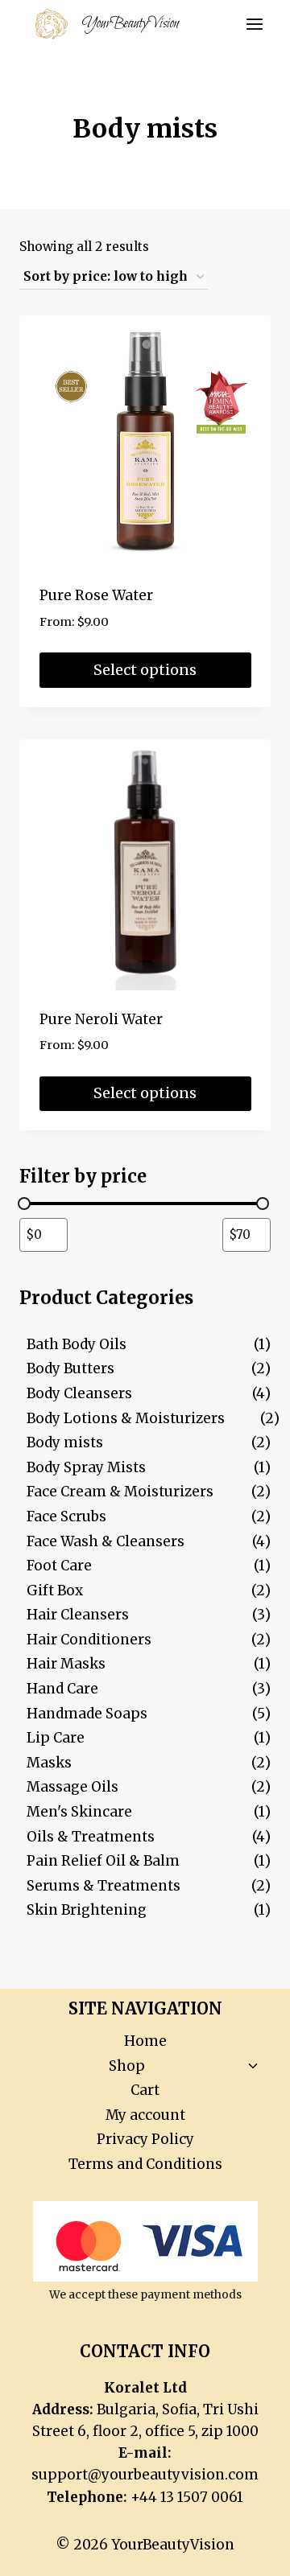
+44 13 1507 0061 (187, 2497)
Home (145, 2041)
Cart (145, 2090)
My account (145, 2115)
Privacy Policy (145, 2139)
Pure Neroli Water (101, 1019)
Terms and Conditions (145, 2164)
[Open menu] (254, 24)
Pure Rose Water (96, 595)
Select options (145, 670)
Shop (127, 2066)
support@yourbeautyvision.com (145, 2475)
